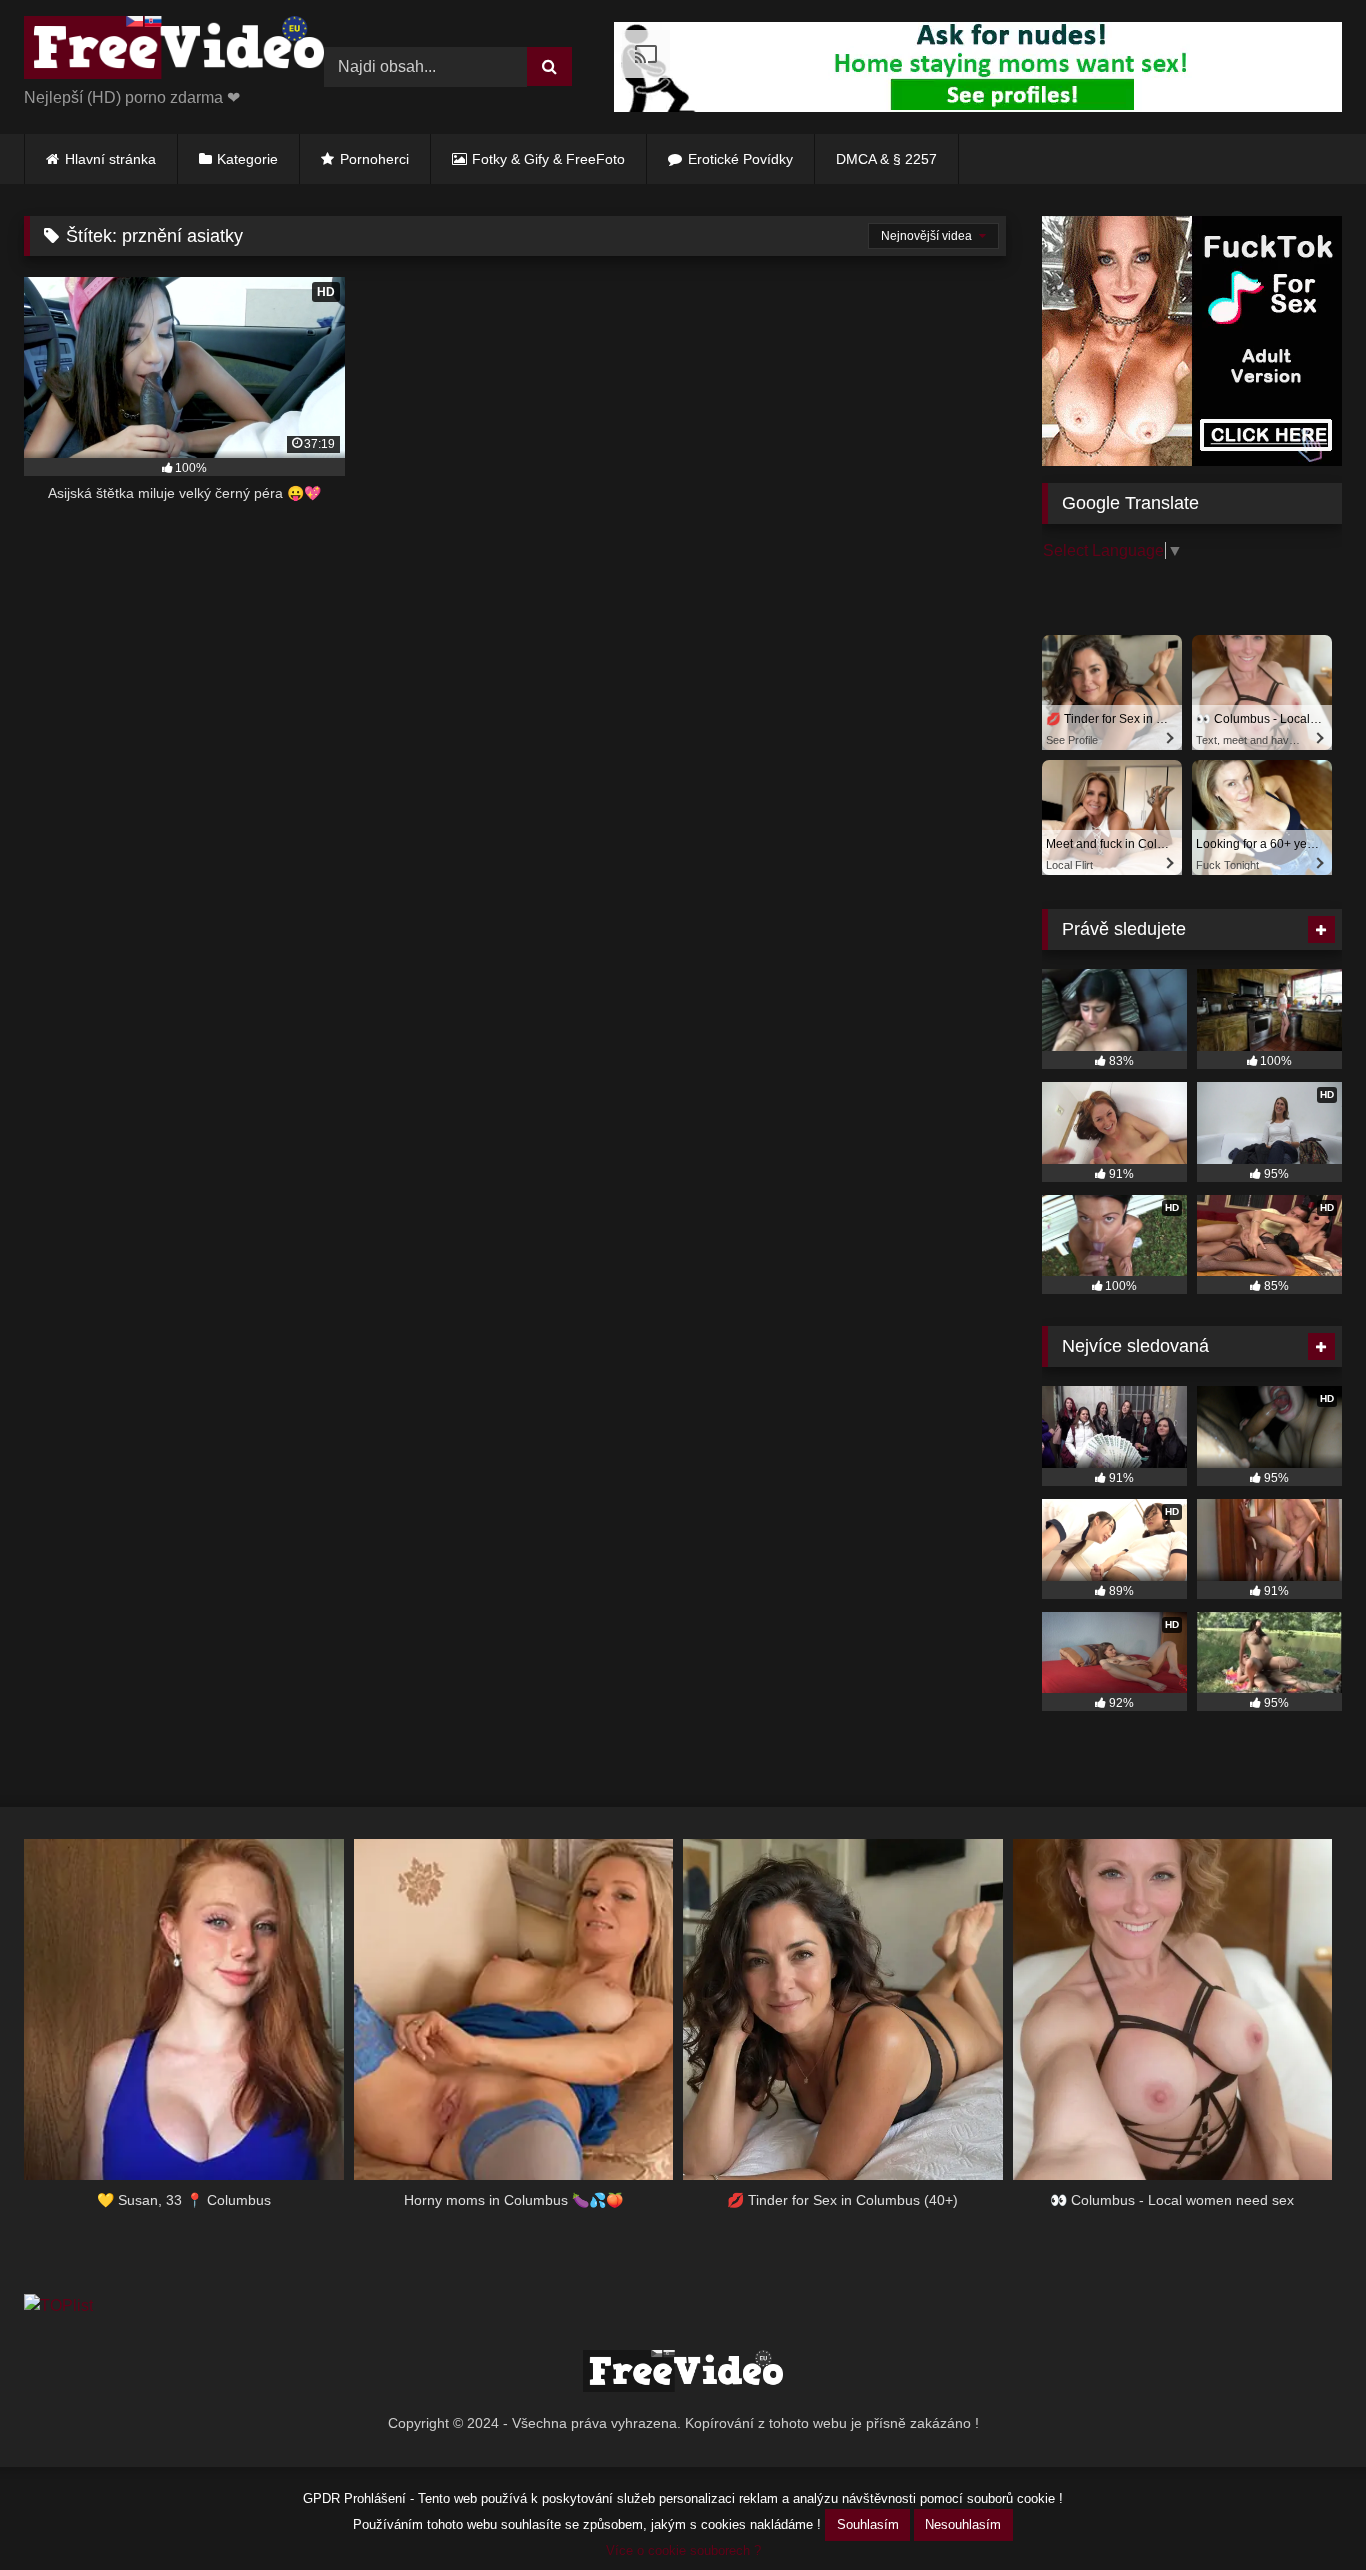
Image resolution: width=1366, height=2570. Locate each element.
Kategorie (247, 159)
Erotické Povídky (740, 159)
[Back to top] (1304, 2510)
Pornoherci (374, 159)
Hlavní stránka (110, 159)
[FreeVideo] (174, 51)
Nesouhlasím (963, 2524)
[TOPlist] (58, 2305)
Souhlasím (868, 2524)
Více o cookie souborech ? (683, 2550)
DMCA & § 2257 (886, 159)
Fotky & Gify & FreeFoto (548, 159)
